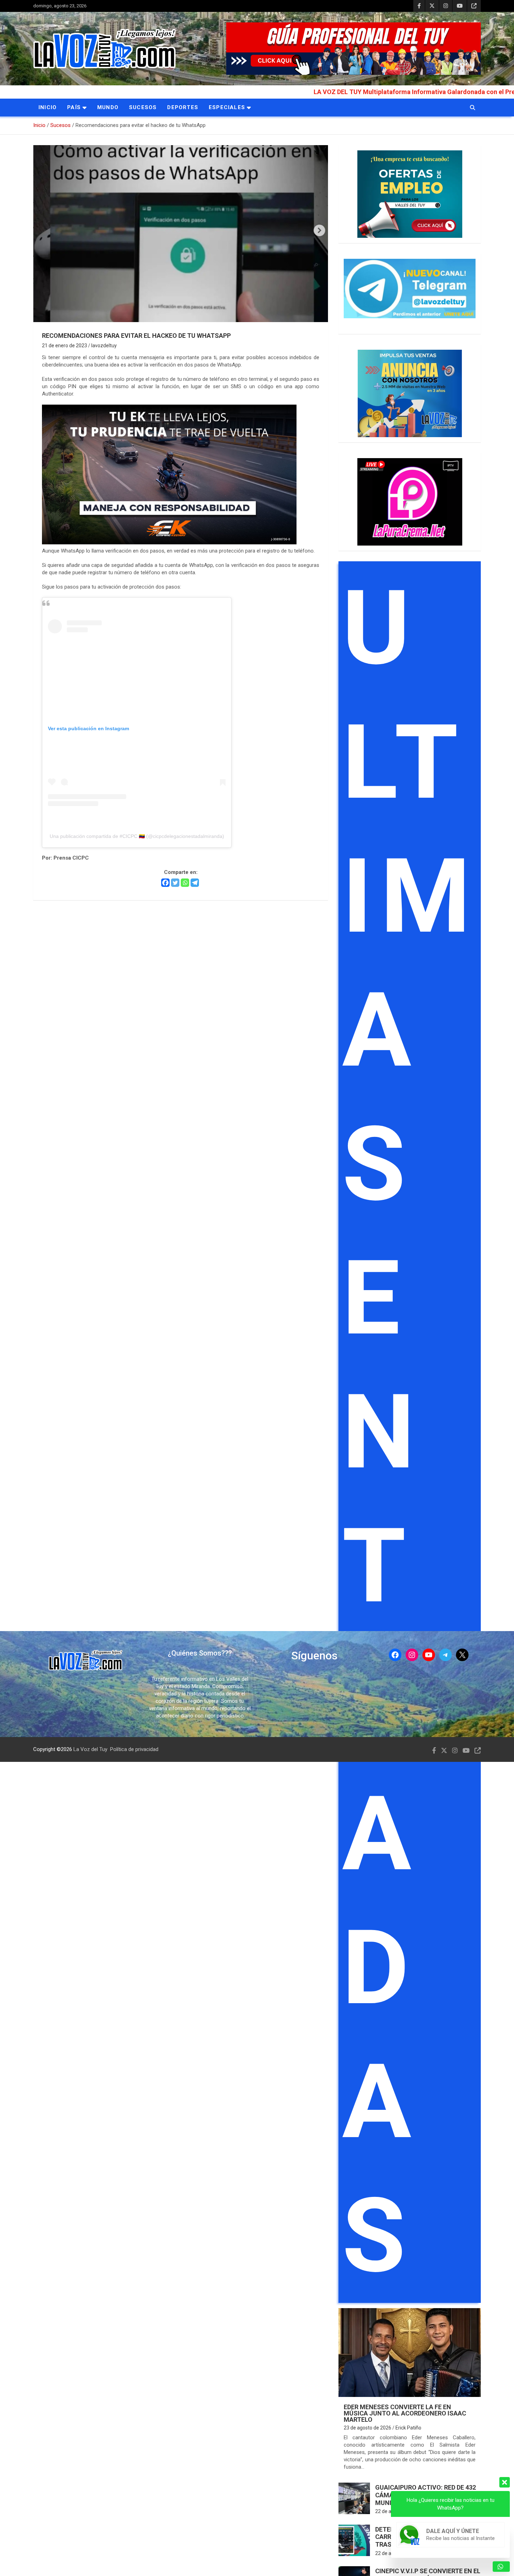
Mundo (108, 107)
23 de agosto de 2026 (367, 2428)
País (74, 107)
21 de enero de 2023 (65, 346)
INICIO (48, 107)
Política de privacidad (134, 1749)
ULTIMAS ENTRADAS (410, 1432)
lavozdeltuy (104, 346)
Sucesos (143, 107)
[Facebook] (165, 883)
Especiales (227, 107)
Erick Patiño (408, 2428)
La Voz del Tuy (90, 1749)
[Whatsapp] (185, 883)
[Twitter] (175, 883)
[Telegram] (195, 883)
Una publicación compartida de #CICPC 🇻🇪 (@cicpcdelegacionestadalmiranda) (137, 836)
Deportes (183, 107)
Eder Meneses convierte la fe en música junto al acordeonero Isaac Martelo (405, 2413)
